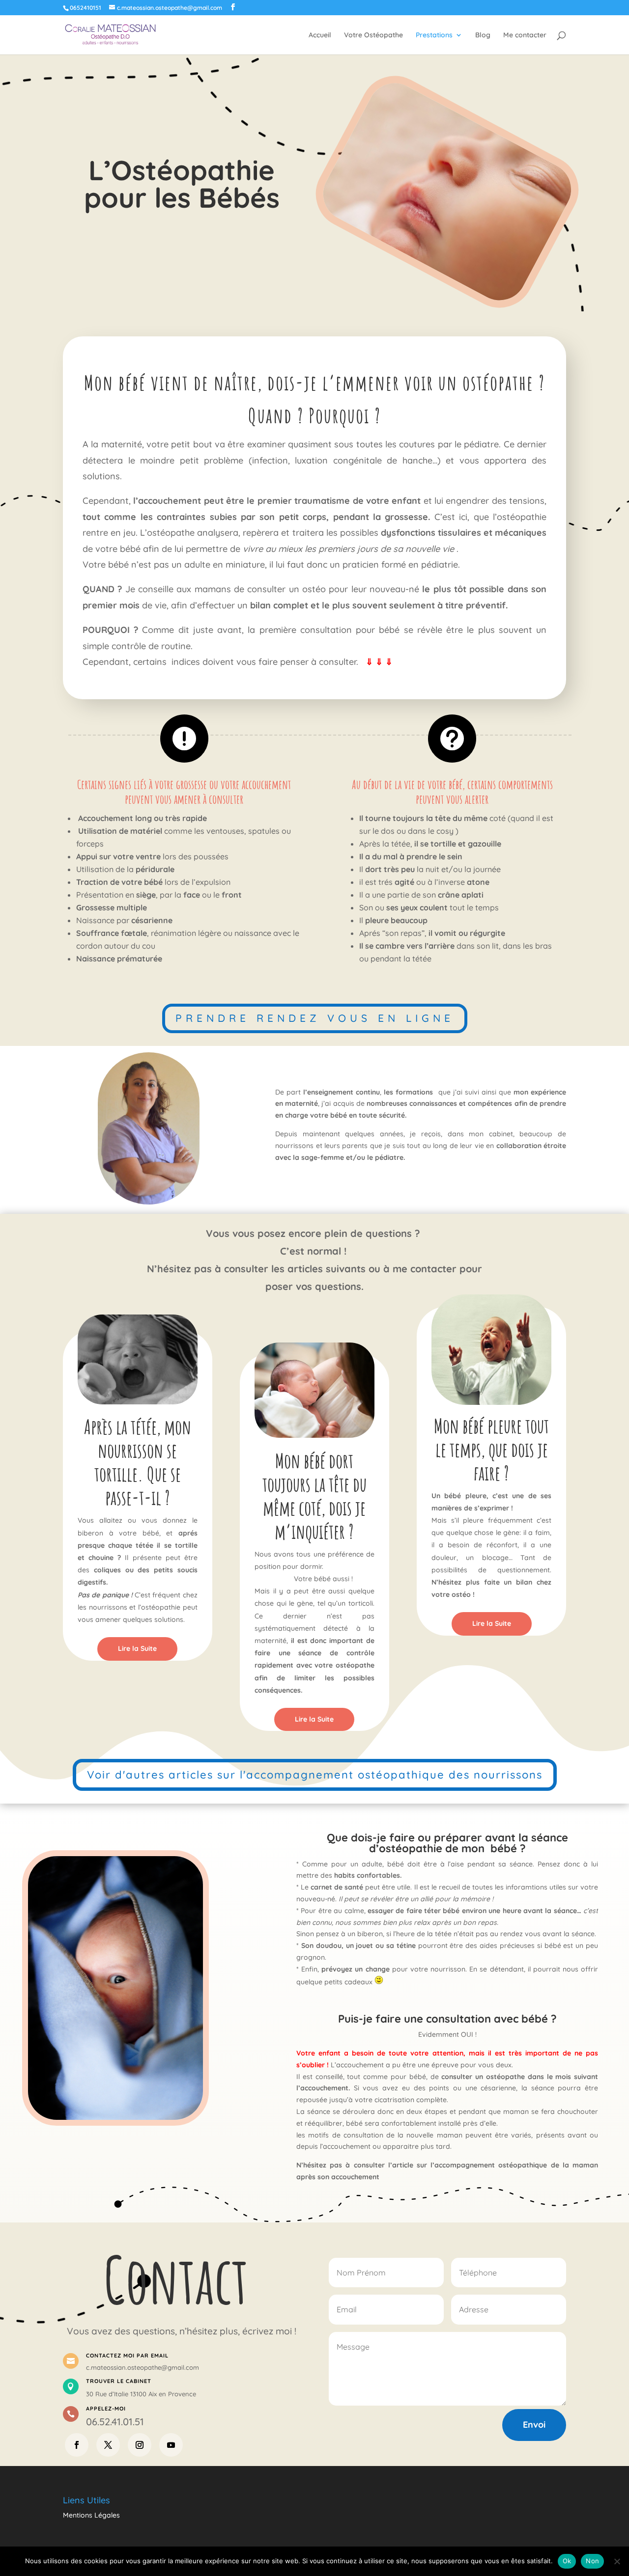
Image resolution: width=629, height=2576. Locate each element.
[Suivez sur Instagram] (140, 2445)
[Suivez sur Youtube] (171, 2445)
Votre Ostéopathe (373, 35)
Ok (567, 2561)
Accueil (320, 35)
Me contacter (525, 35)
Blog (483, 35)
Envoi (534, 2425)
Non (592, 2561)
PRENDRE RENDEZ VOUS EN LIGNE (315, 1018)
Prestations (434, 35)
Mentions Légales (91, 2515)
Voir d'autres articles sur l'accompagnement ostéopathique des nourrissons (315, 1775)
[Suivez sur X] (108, 2445)
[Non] (617, 2561)
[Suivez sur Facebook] (77, 2445)
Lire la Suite (137, 1648)
